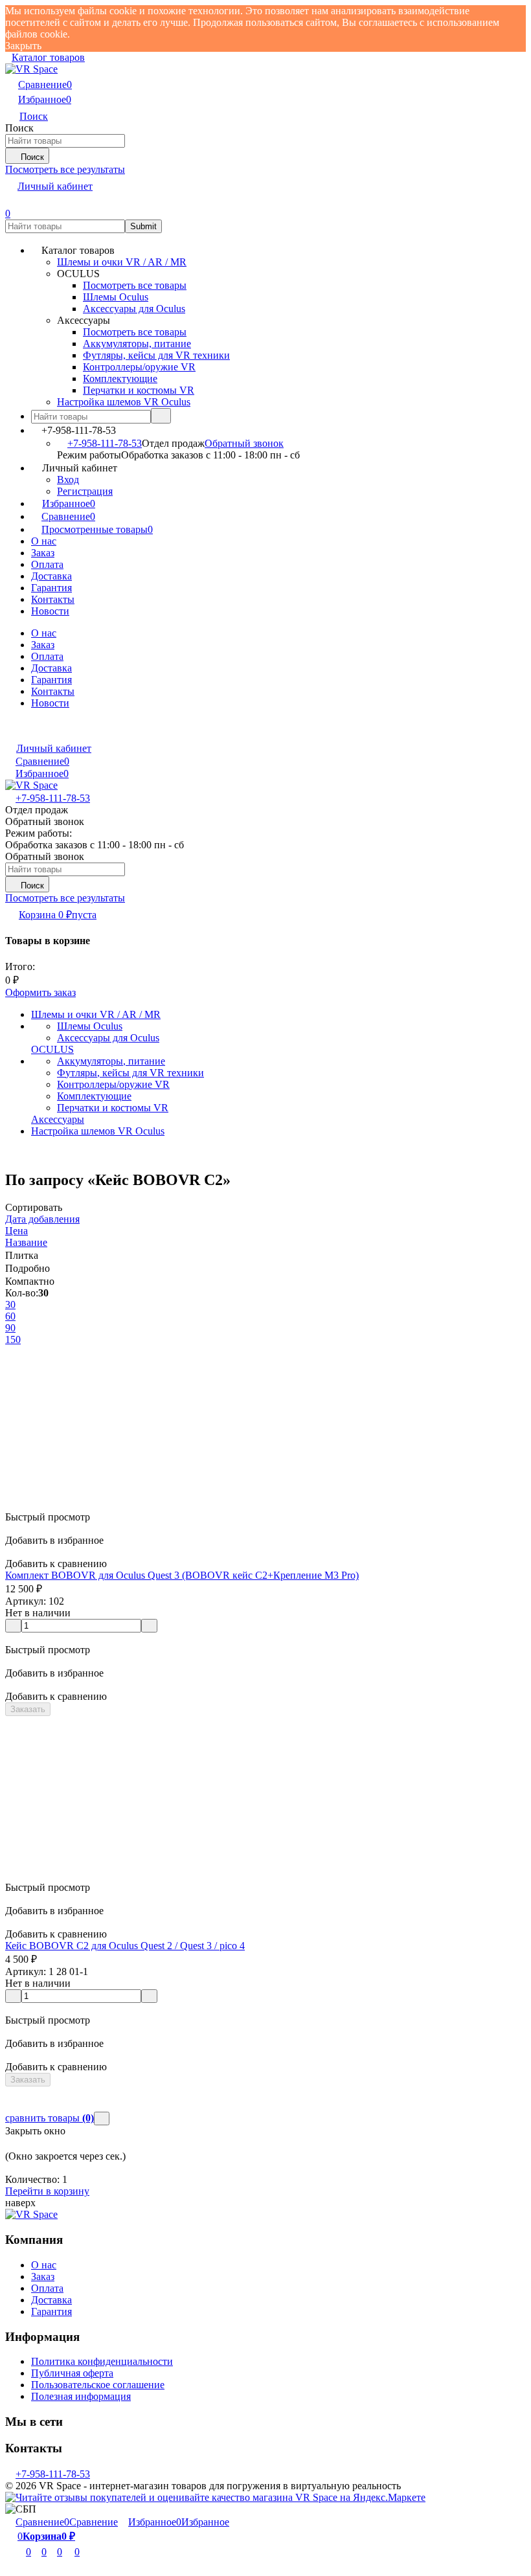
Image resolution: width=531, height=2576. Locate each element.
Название (26, 1242)
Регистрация (85, 491)
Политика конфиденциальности (102, 2361)
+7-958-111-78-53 (105, 443)
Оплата (47, 564)
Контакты (53, 599)
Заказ (43, 553)
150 (13, 1339)
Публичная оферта (72, 2373)
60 (10, 1316)
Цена (17, 1231)
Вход (68, 480)
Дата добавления (42, 1219)
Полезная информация (81, 2396)
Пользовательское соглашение (98, 2385)
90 (10, 1328)
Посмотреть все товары (135, 285)
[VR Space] (31, 2214)
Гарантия (51, 588)
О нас (44, 541)
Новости (50, 611)
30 (10, 1305)
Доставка (51, 576)
